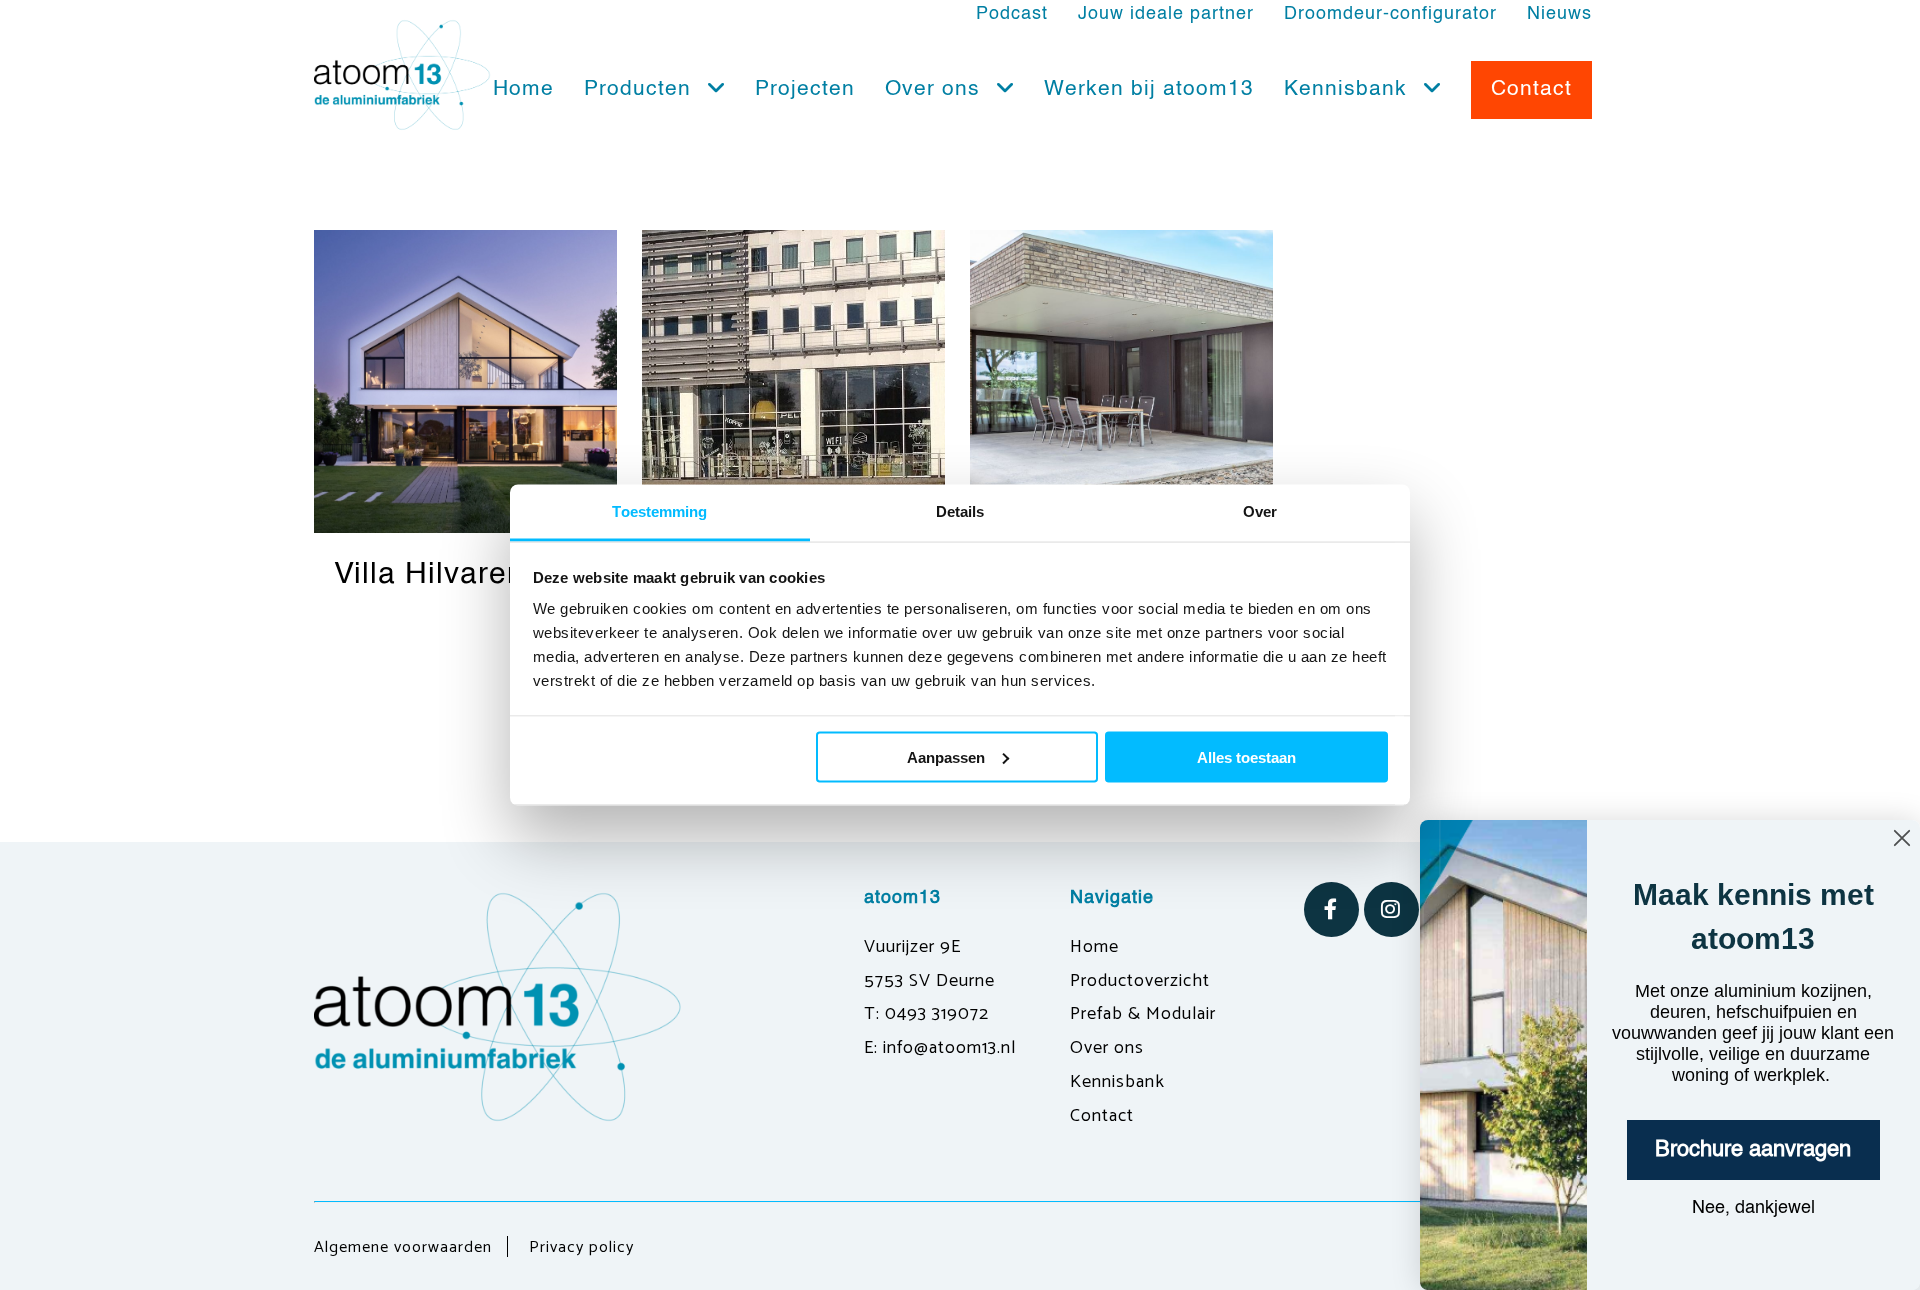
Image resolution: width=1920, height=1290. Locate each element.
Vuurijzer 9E (912, 947)
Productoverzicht (1140, 981)
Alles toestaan (1246, 756)
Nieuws (1559, 14)
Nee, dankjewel (1753, 1208)
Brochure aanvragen (1753, 1150)
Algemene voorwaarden (403, 1247)
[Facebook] (1331, 909)
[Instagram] (1391, 909)
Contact (1102, 1116)
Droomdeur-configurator (1390, 14)
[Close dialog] (1902, 838)
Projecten (805, 89)
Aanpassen (946, 756)
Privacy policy (581, 1247)
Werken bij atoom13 (1149, 89)
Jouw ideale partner (1166, 14)
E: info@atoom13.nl (940, 1048)
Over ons (936, 89)
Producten (641, 89)
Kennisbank (1349, 89)
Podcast (1012, 14)
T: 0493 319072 (926, 1014)
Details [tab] (960, 511)
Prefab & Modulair (1143, 1014)
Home (523, 89)
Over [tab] (1260, 511)
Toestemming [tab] (659, 511)
